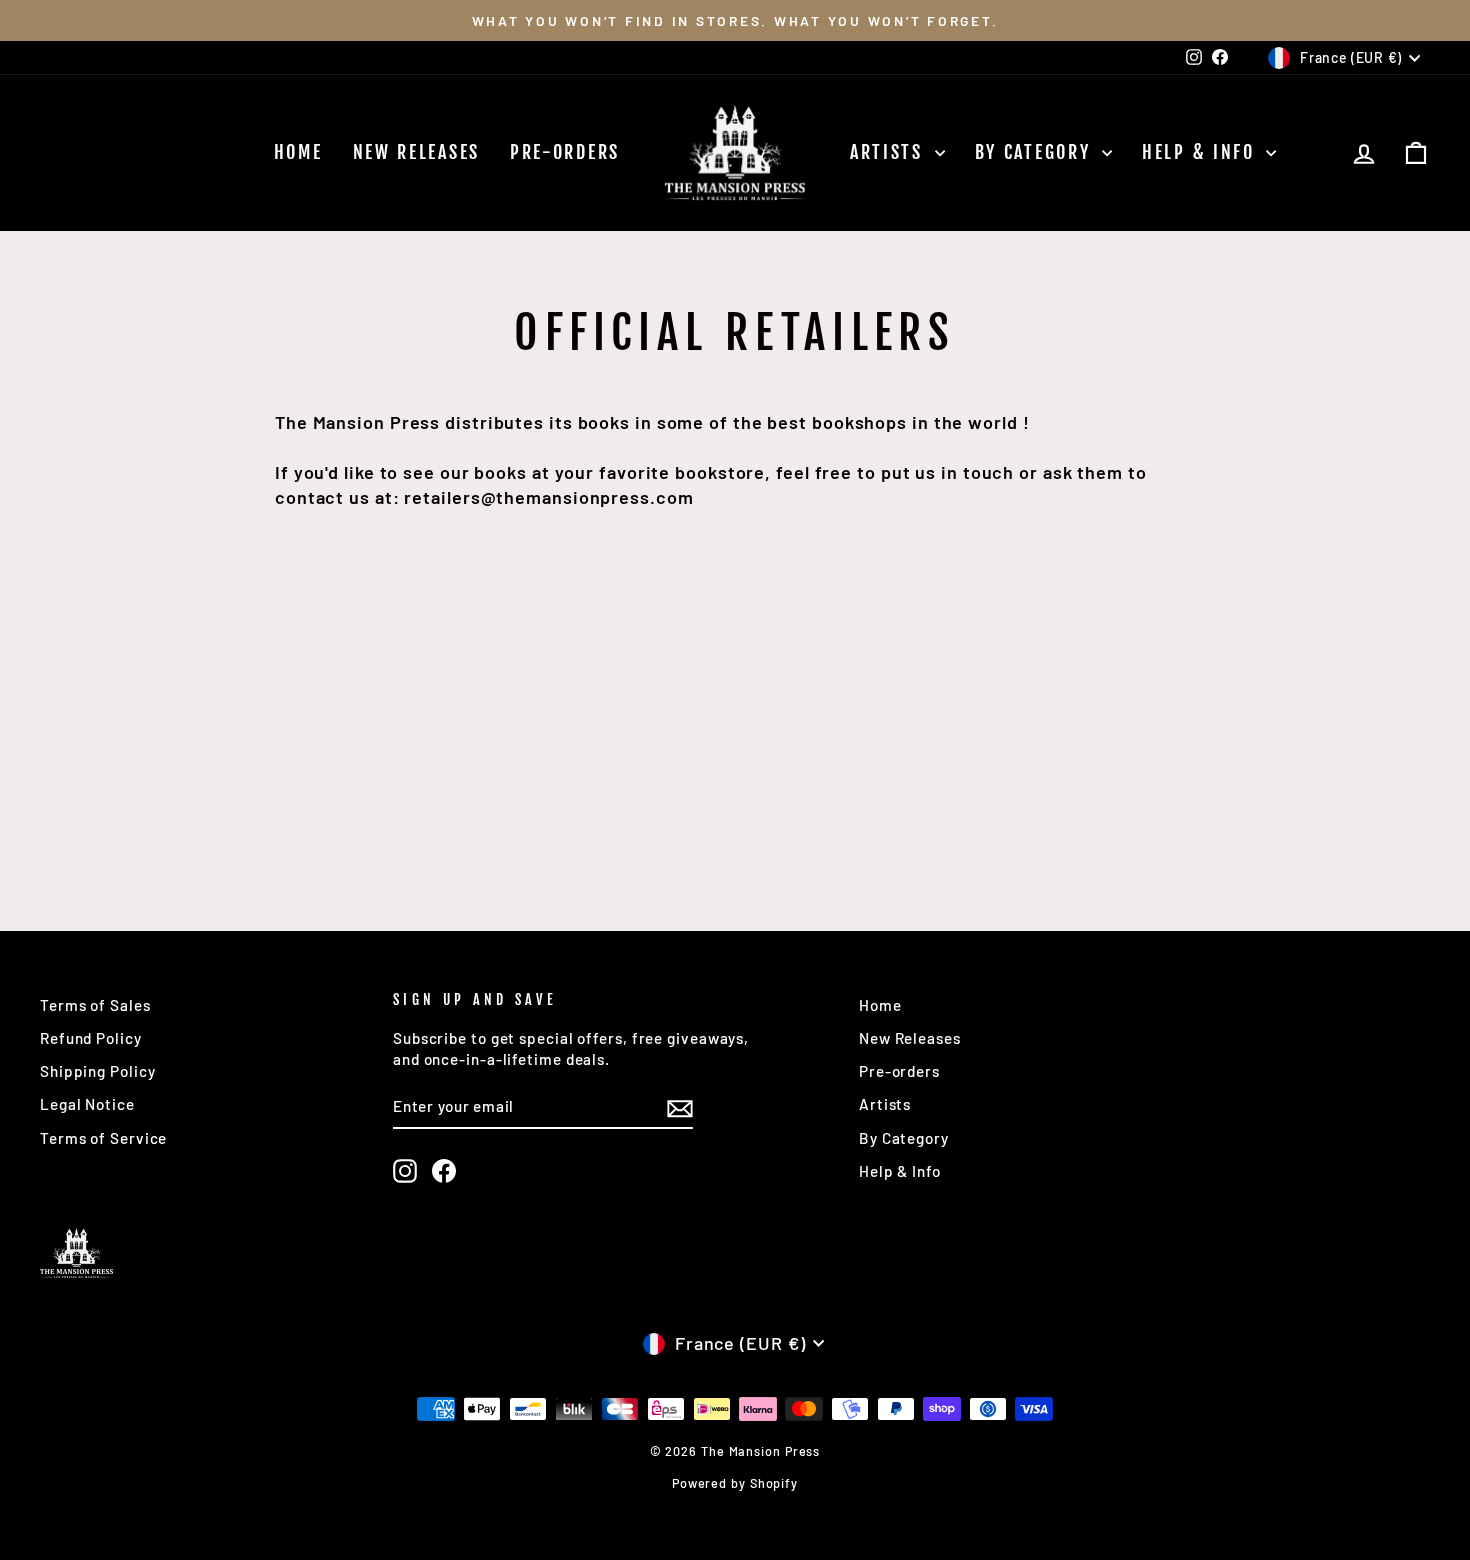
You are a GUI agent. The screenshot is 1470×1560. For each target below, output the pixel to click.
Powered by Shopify (735, 1483)
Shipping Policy (98, 1071)
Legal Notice (87, 1104)
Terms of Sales (95, 1005)
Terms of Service (103, 1138)
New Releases (416, 152)
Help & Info (1201, 152)
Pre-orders (565, 152)
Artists (890, 152)
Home (298, 152)
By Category (1036, 152)
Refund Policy (91, 1038)
